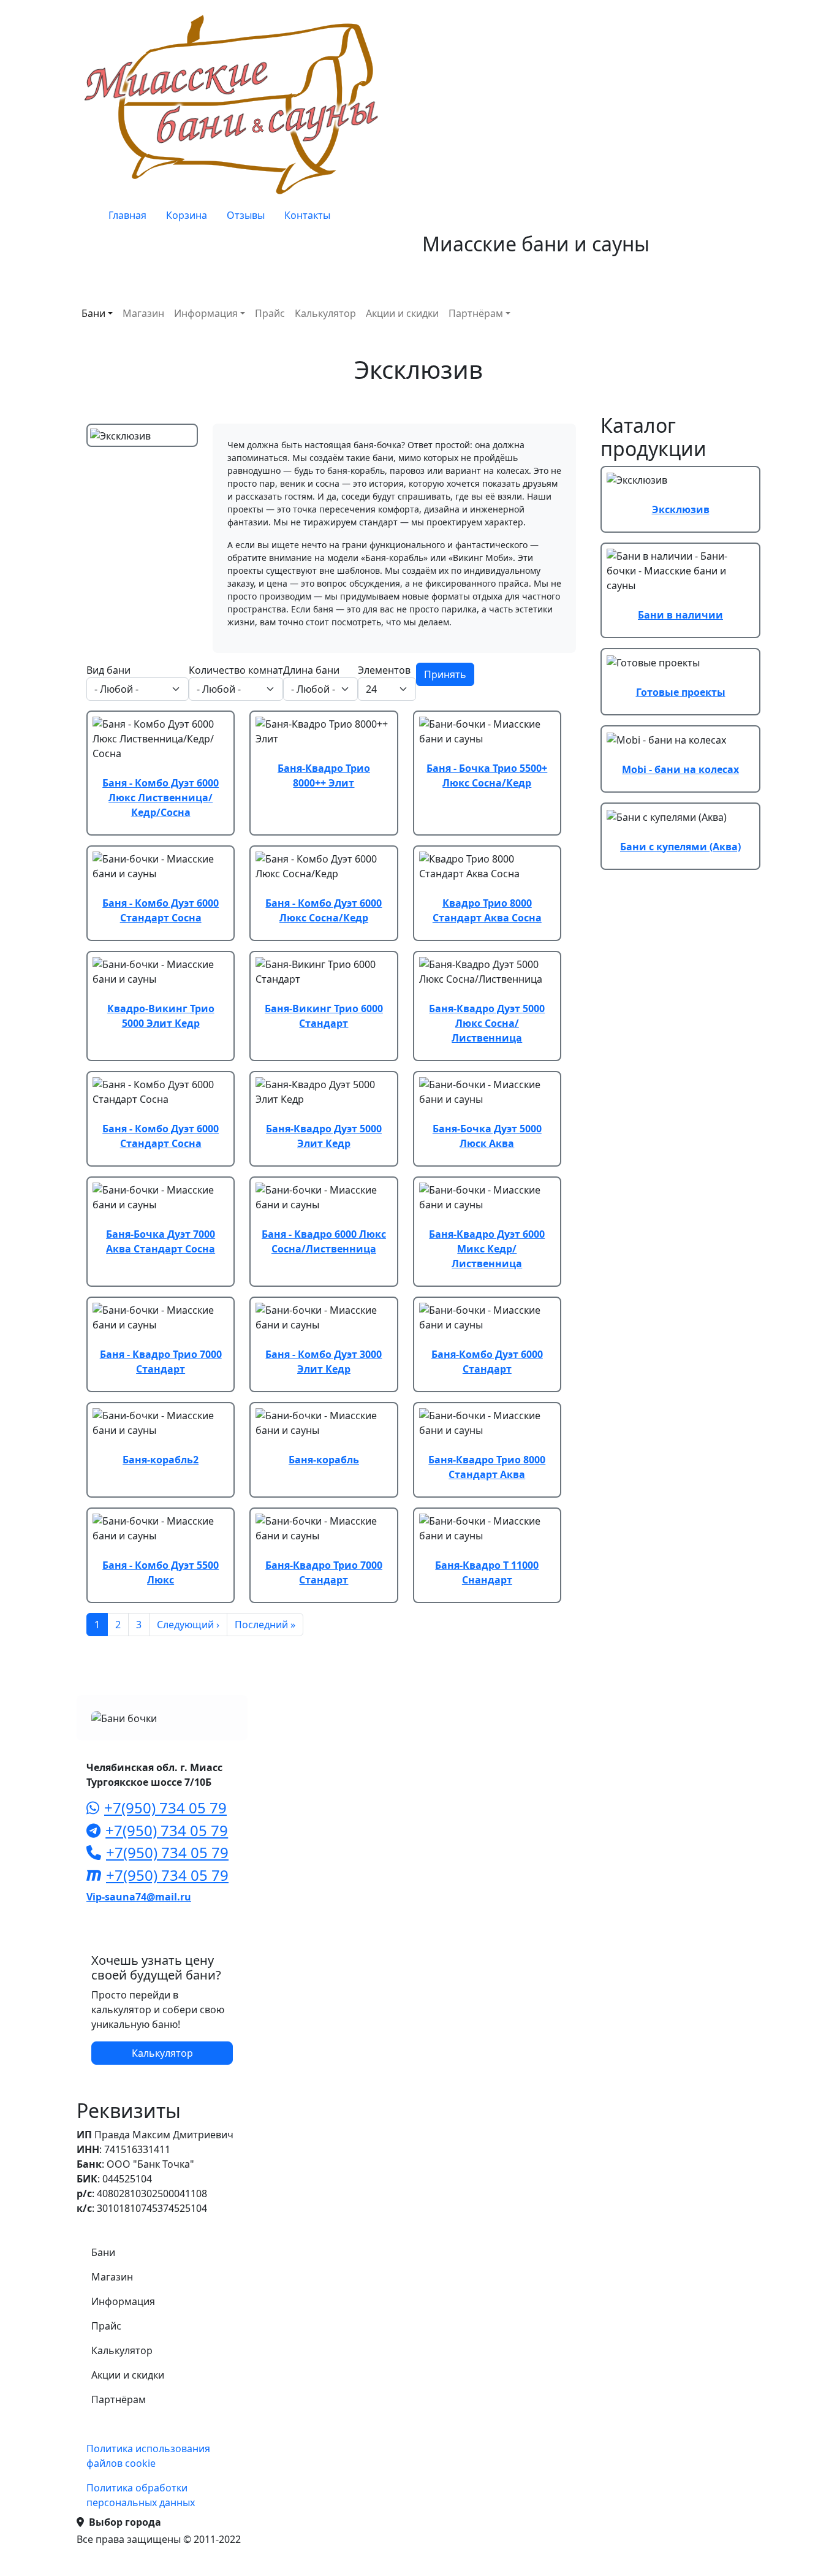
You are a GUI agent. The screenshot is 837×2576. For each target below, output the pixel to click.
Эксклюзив (681, 509)
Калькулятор (325, 313)
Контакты (307, 215)
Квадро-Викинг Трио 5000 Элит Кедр (161, 1016)
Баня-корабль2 (161, 1460)
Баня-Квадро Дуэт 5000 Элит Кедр (324, 1136)
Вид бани (108, 670)
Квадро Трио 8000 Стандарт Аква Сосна (487, 910)
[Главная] (235, 104)
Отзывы (246, 215)
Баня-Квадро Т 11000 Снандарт (487, 1572)
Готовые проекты (681, 692)
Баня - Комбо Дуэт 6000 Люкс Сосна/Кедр (324, 910)
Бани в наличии (680, 615)
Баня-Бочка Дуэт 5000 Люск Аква (487, 1136)
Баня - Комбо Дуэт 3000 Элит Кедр (324, 1362)
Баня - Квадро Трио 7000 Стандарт (161, 1362)
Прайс (270, 313)
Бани (93, 313)
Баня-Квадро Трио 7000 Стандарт (324, 1572)
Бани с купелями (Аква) (680, 847)
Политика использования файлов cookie (148, 2456)
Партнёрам (476, 313)
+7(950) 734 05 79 (165, 1808)
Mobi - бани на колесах (680, 769)
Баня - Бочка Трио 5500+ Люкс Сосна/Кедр (487, 775)
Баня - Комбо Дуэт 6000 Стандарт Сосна (161, 910)
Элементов (384, 670)
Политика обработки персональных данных (141, 2495)
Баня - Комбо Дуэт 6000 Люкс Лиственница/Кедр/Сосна (161, 798)
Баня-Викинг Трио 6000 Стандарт (324, 1016)
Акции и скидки (402, 313)
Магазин (143, 313)
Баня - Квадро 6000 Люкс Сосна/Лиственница (324, 1241)
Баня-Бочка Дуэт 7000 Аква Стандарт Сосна (161, 1241)
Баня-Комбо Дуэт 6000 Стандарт (487, 1362)
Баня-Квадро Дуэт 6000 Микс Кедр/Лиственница (487, 1249)
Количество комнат (236, 670)
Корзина (187, 215)
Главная (127, 215)
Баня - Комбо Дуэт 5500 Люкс (161, 1572)
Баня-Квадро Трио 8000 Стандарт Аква (487, 1467)
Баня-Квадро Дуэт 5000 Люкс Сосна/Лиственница (487, 1023)
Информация (206, 313)
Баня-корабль (324, 1460)
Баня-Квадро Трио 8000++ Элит (324, 775)
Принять (445, 674)
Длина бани (311, 670)
